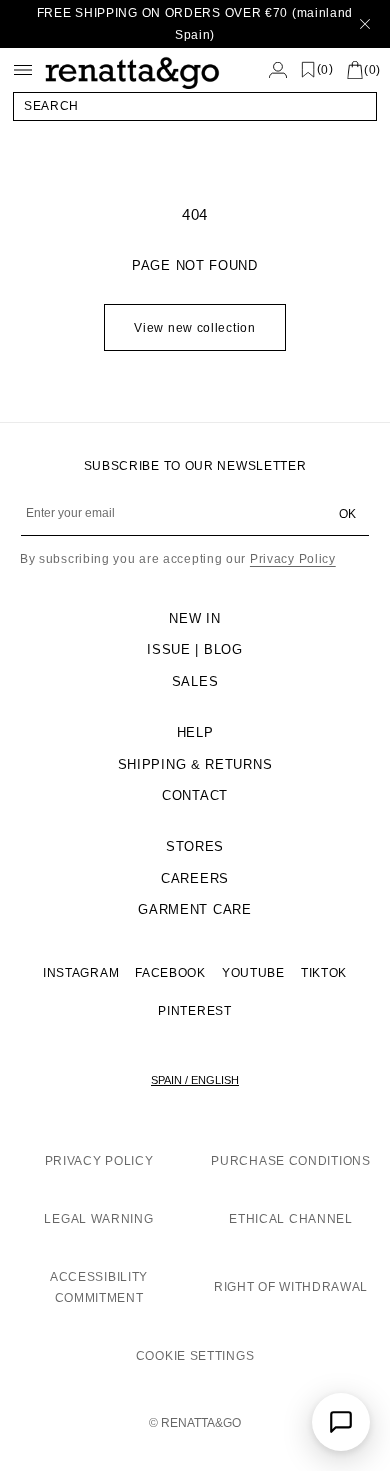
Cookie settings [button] (195, 1356)
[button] (195, 106)
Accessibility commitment (99, 1288)
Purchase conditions (290, 1161)
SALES (195, 681)
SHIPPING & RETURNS (195, 764)
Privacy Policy (293, 559)
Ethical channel (291, 1219)
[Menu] (23, 70)
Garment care (194, 909)
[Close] (365, 24)
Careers (195, 878)
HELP (195, 732)
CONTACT (195, 795)
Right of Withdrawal (291, 1287)
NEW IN (194, 618)
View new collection (194, 328)
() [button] (325, 69)
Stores (195, 846)
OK (347, 514)
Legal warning (98, 1219)
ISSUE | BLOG (194, 649)
